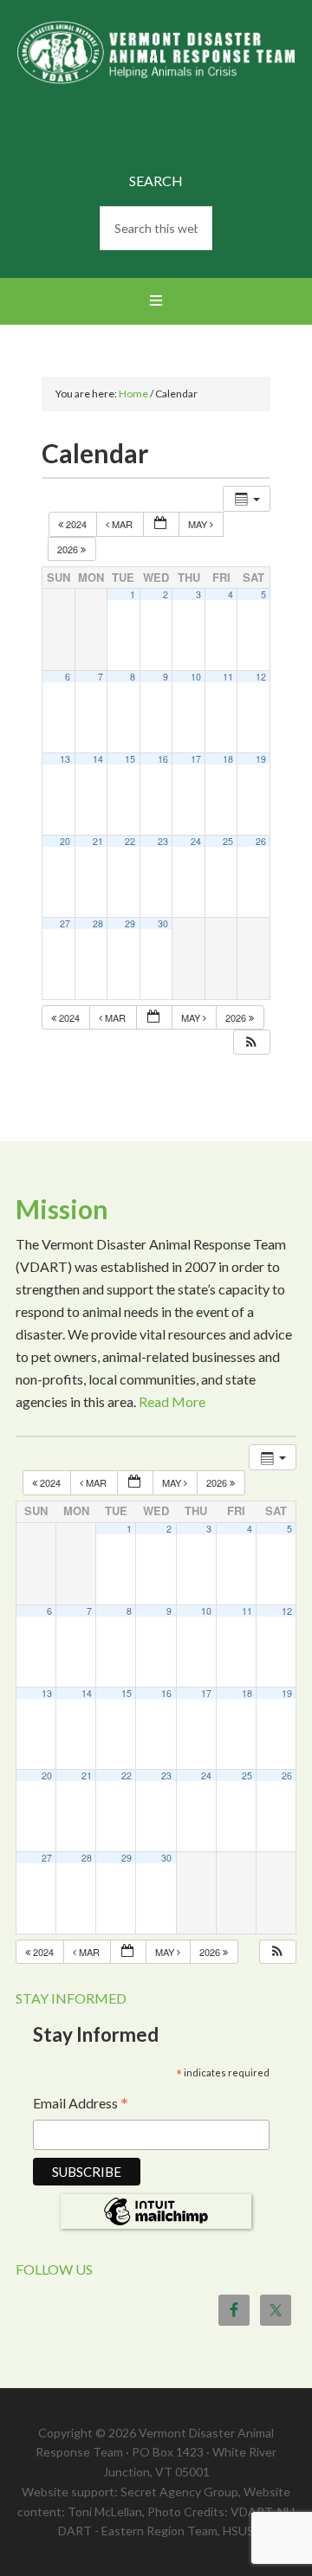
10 (196, 677)
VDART (156, 89)
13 (65, 759)
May (199, 524)
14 (98, 759)
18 (228, 759)
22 (130, 841)
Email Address (81, 2105)
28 (98, 923)
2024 (76, 524)
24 (196, 841)
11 (228, 677)
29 (130, 923)
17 (196, 759)
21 (98, 841)
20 (65, 841)
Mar (122, 524)
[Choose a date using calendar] (161, 524)
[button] (251, 1042)
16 (163, 759)
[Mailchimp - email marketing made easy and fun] (156, 2223)
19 (261, 759)
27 (65, 923)
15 (130, 759)
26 (261, 841)
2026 (69, 549)
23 (163, 841)
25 (228, 841)
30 (163, 923)
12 (261, 677)
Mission (62, 1209)
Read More (172, 1401)
